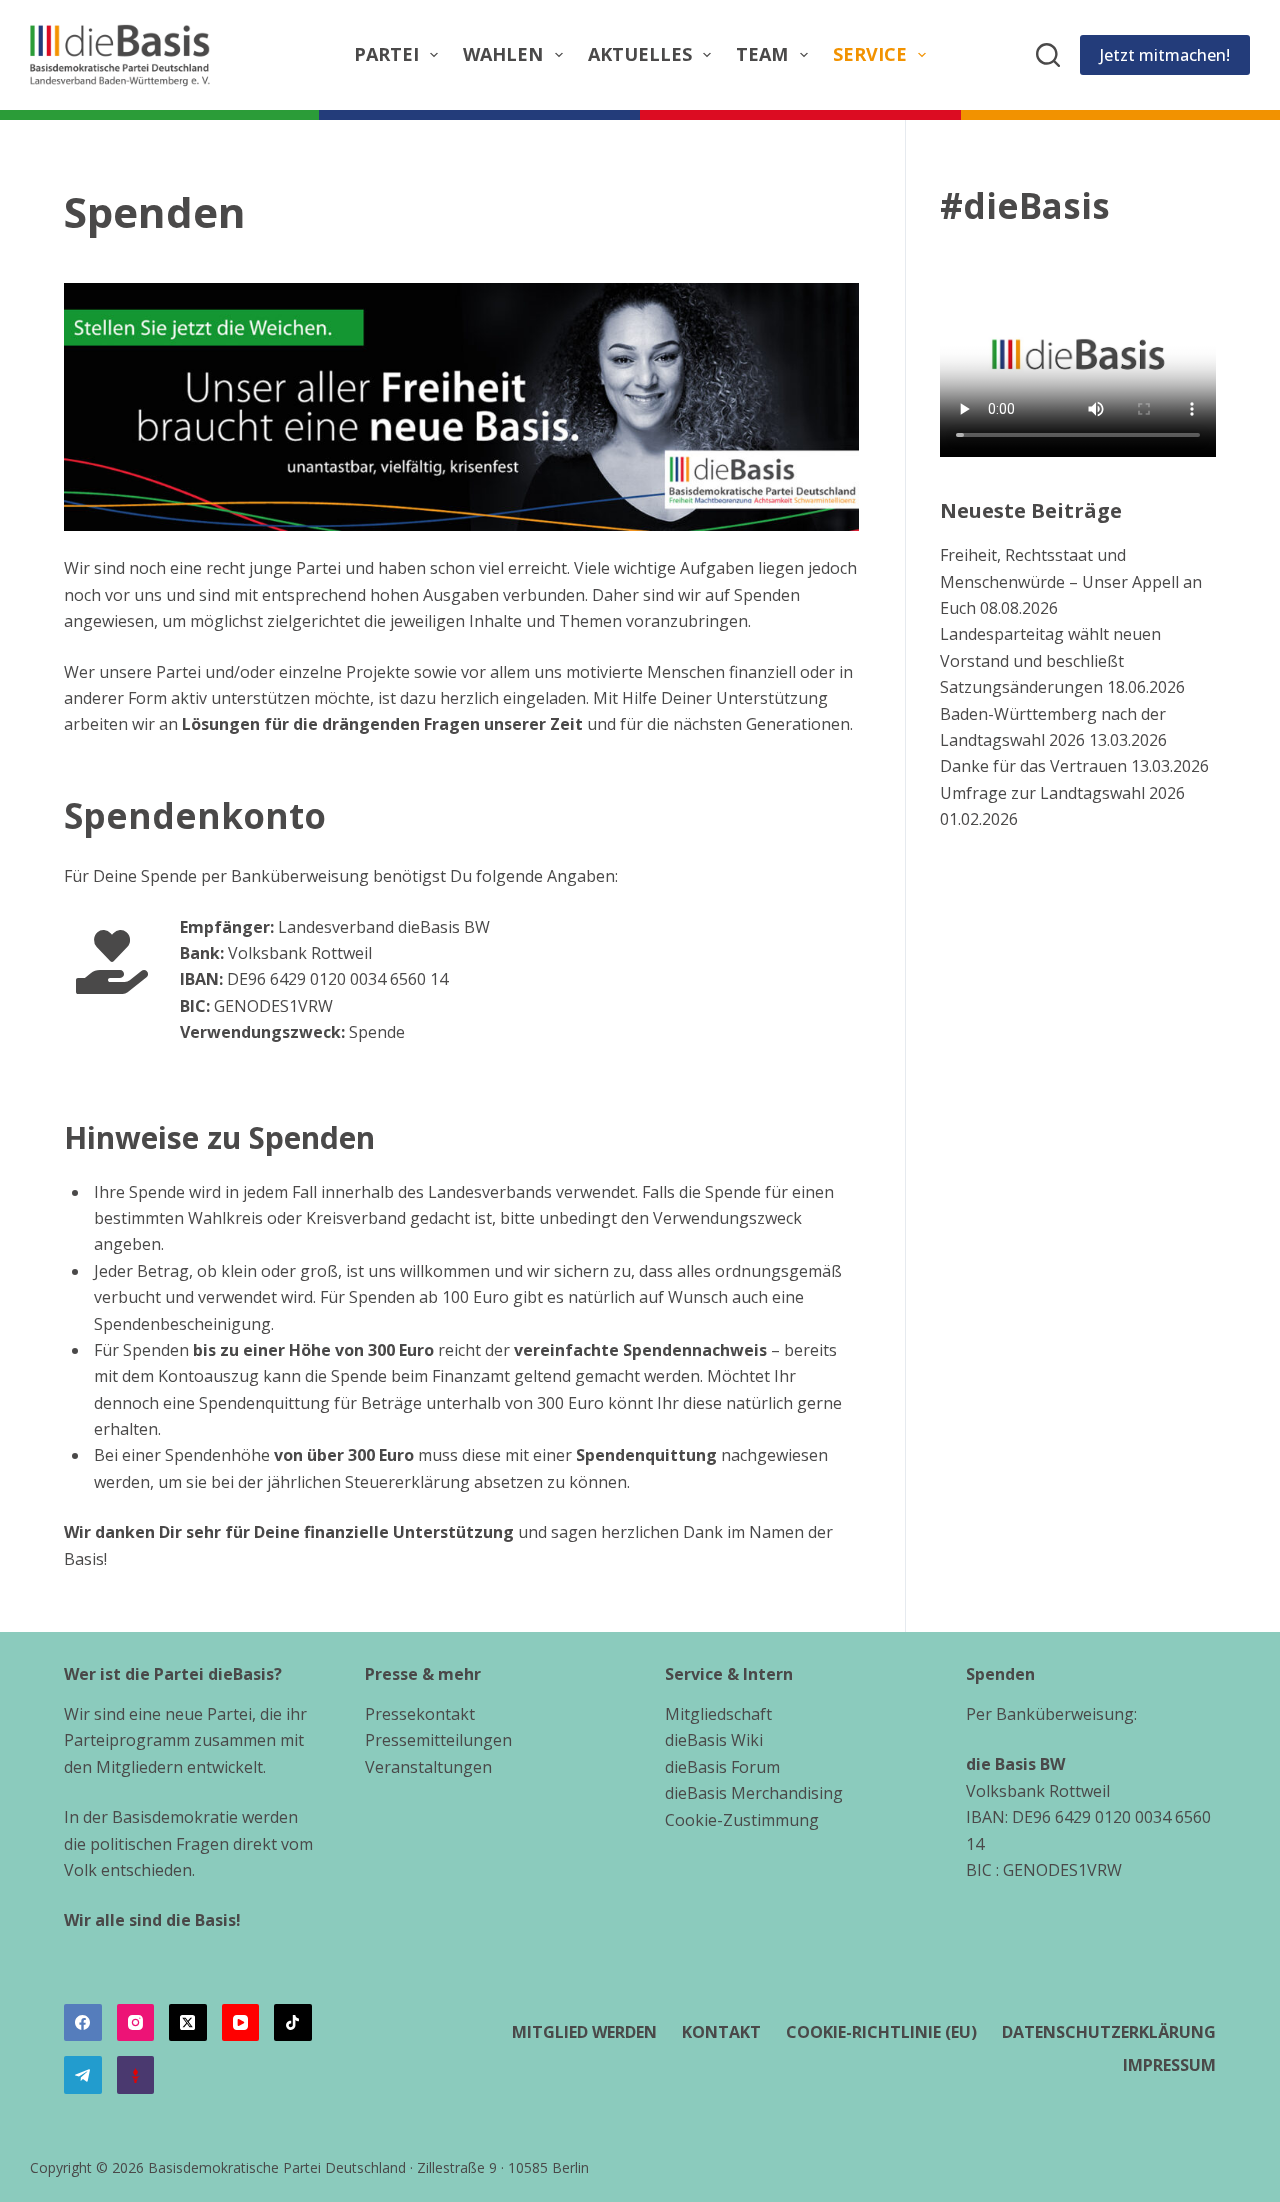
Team (762, 54)
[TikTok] (293, 2023)
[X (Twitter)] (188, 2023)
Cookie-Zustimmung (742, 1820)
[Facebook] (83, 2023)
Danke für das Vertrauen (1033, 766)
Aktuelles (640, 54)
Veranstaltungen (428, 1767)
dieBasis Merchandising (754, 1793)
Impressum (1169, 2065)
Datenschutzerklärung (1109, 2032)
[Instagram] (136, 2023)
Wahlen (503, 54)
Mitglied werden (584, 2032)
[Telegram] (83, 2075)
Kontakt (721, 2032)
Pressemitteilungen (438, 1740)
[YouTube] (241, 2023)
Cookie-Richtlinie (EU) (881, 2032)
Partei (386, 54)
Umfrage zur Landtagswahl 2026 (1062, 793)
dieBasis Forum (722, 1767)
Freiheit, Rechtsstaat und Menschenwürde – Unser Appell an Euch (1071, 581)
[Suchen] (1048, 55)
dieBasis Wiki (714, 1740)
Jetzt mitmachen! (1165, 55)
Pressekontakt (420, 1714)
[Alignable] (136, 2075)
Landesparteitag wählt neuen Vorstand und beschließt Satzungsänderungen (1050, 660)
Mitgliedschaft (718, 1714)
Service (870, 54)
